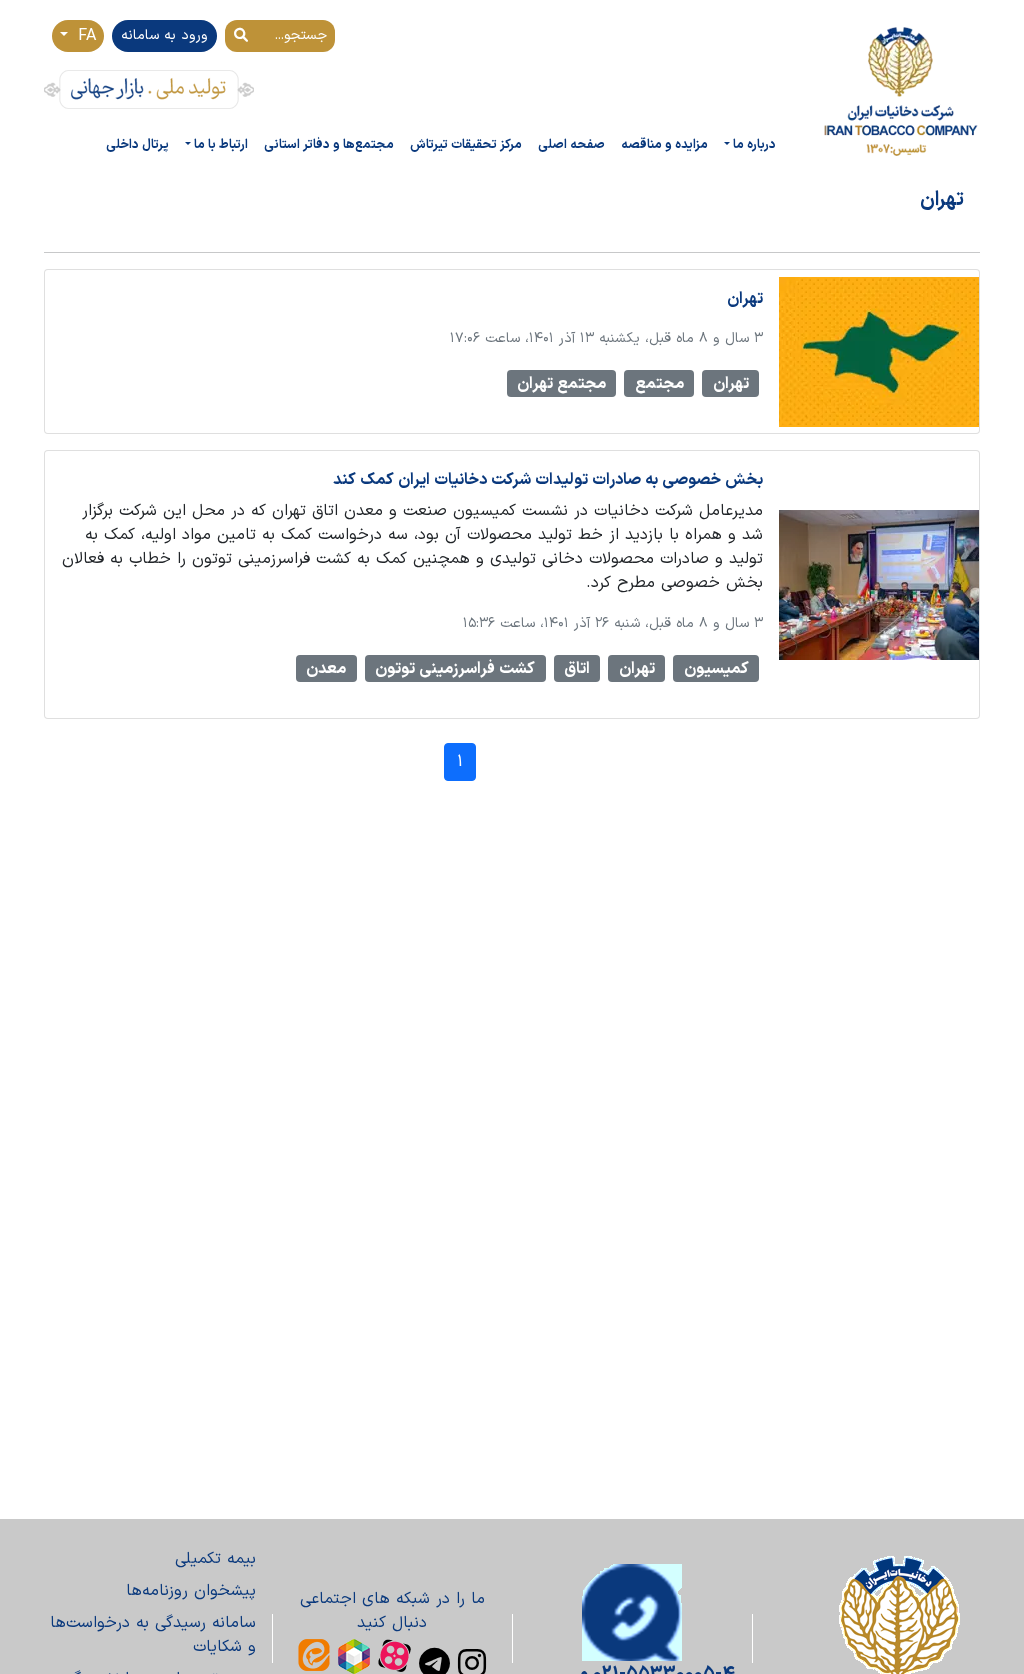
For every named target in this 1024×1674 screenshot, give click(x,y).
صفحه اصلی (571, 144)
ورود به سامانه (164, 35)
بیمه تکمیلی (215, 1559)
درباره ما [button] (754, 144)
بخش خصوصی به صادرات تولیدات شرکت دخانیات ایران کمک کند (548, 480)
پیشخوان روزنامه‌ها (191, 1591)
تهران (745, 299)
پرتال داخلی (137, 144)
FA (84, 36)
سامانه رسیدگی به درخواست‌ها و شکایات (153, 1635)
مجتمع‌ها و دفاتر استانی (329, 144)
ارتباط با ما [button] (221, 144)
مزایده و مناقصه (664, 144)
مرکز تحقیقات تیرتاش (466, 144)
